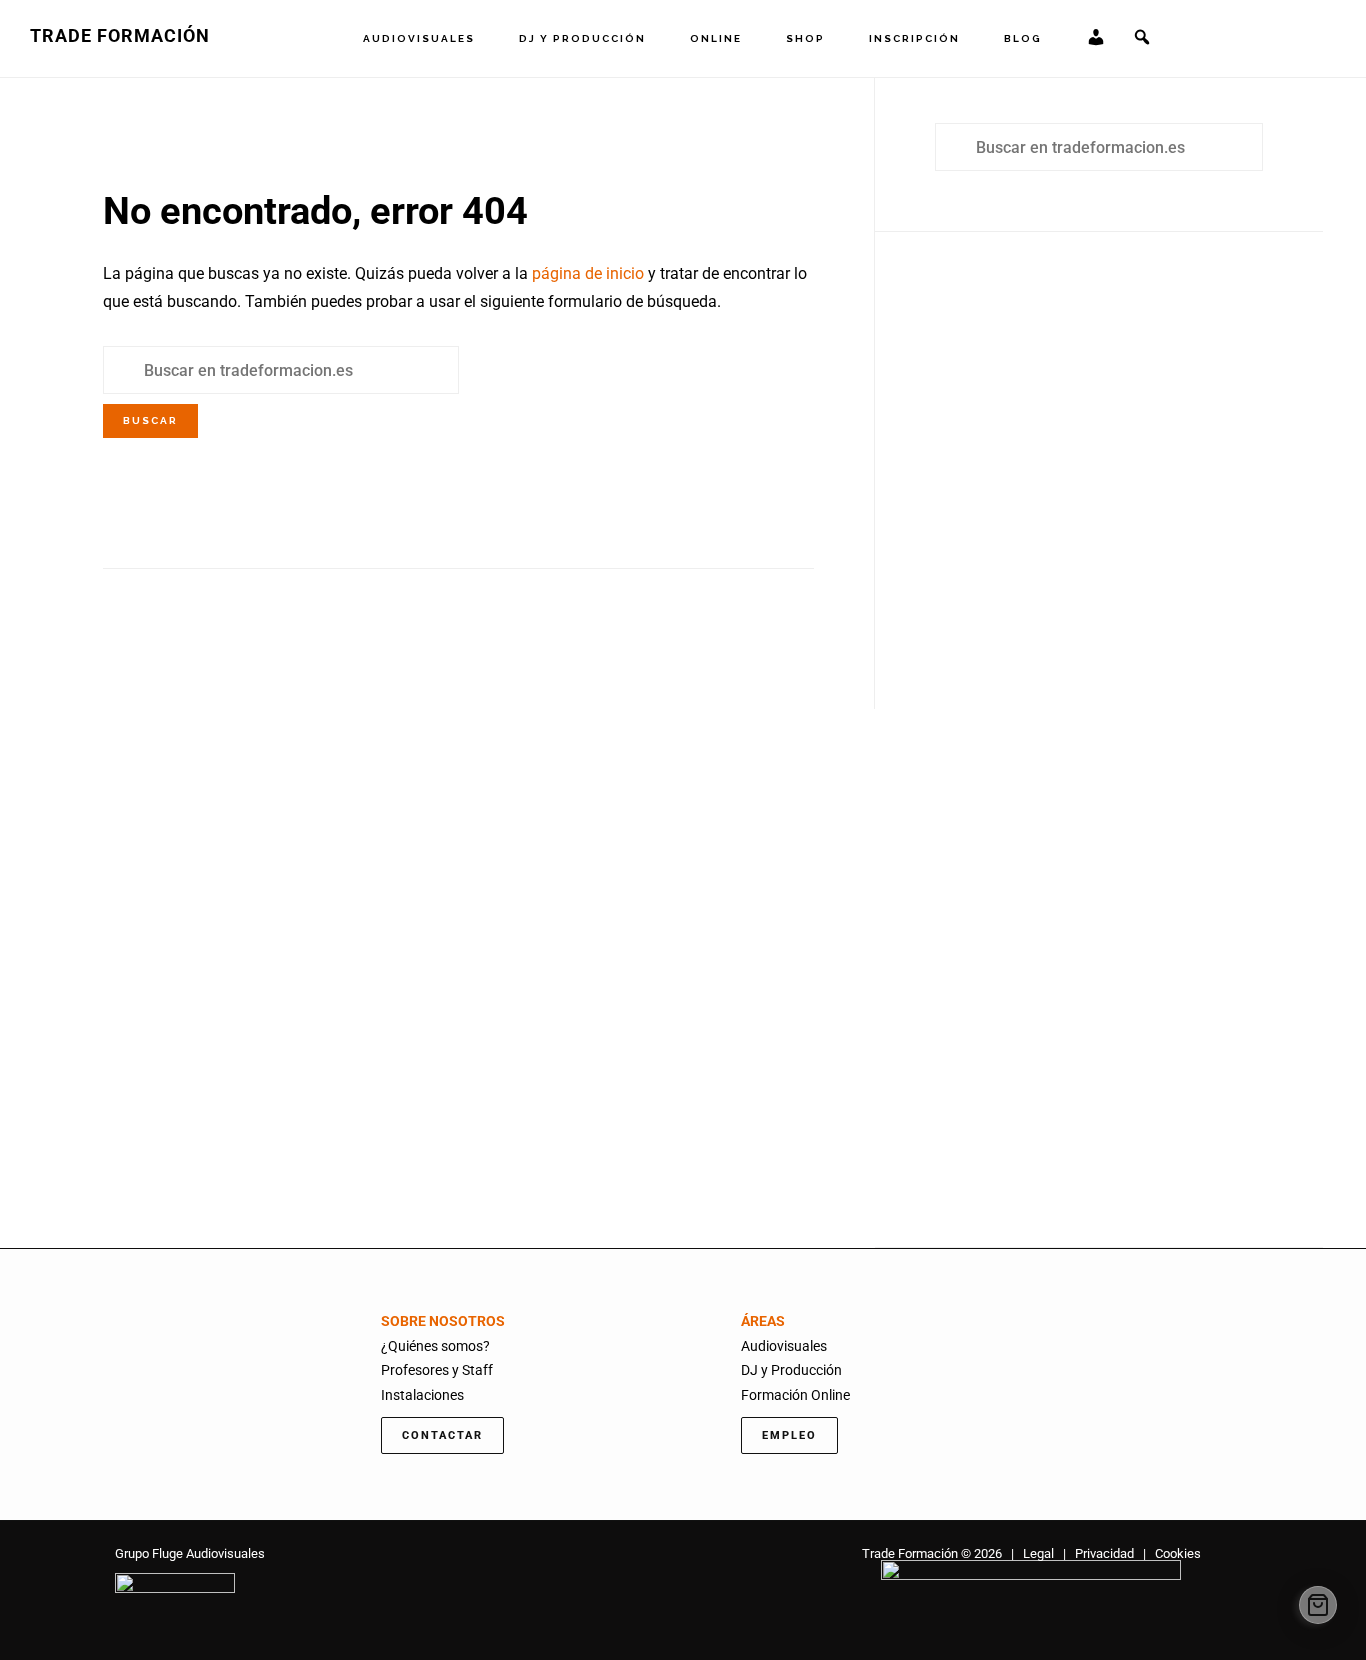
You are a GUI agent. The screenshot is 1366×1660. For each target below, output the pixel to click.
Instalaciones (422, 1395)
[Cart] (1318, 1605)
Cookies (1178, 1553)
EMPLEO (789, 1435)
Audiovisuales (784, 1346)
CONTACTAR (442, 1435)
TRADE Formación (120, 35)
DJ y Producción (791, 1370)
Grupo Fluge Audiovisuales (190, 1553)
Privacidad (1104, 1553)
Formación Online (795, 1395)
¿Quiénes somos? (435, 1346)
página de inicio (588, 273)
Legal (1038, 1553)
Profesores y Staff (437, 1370)
